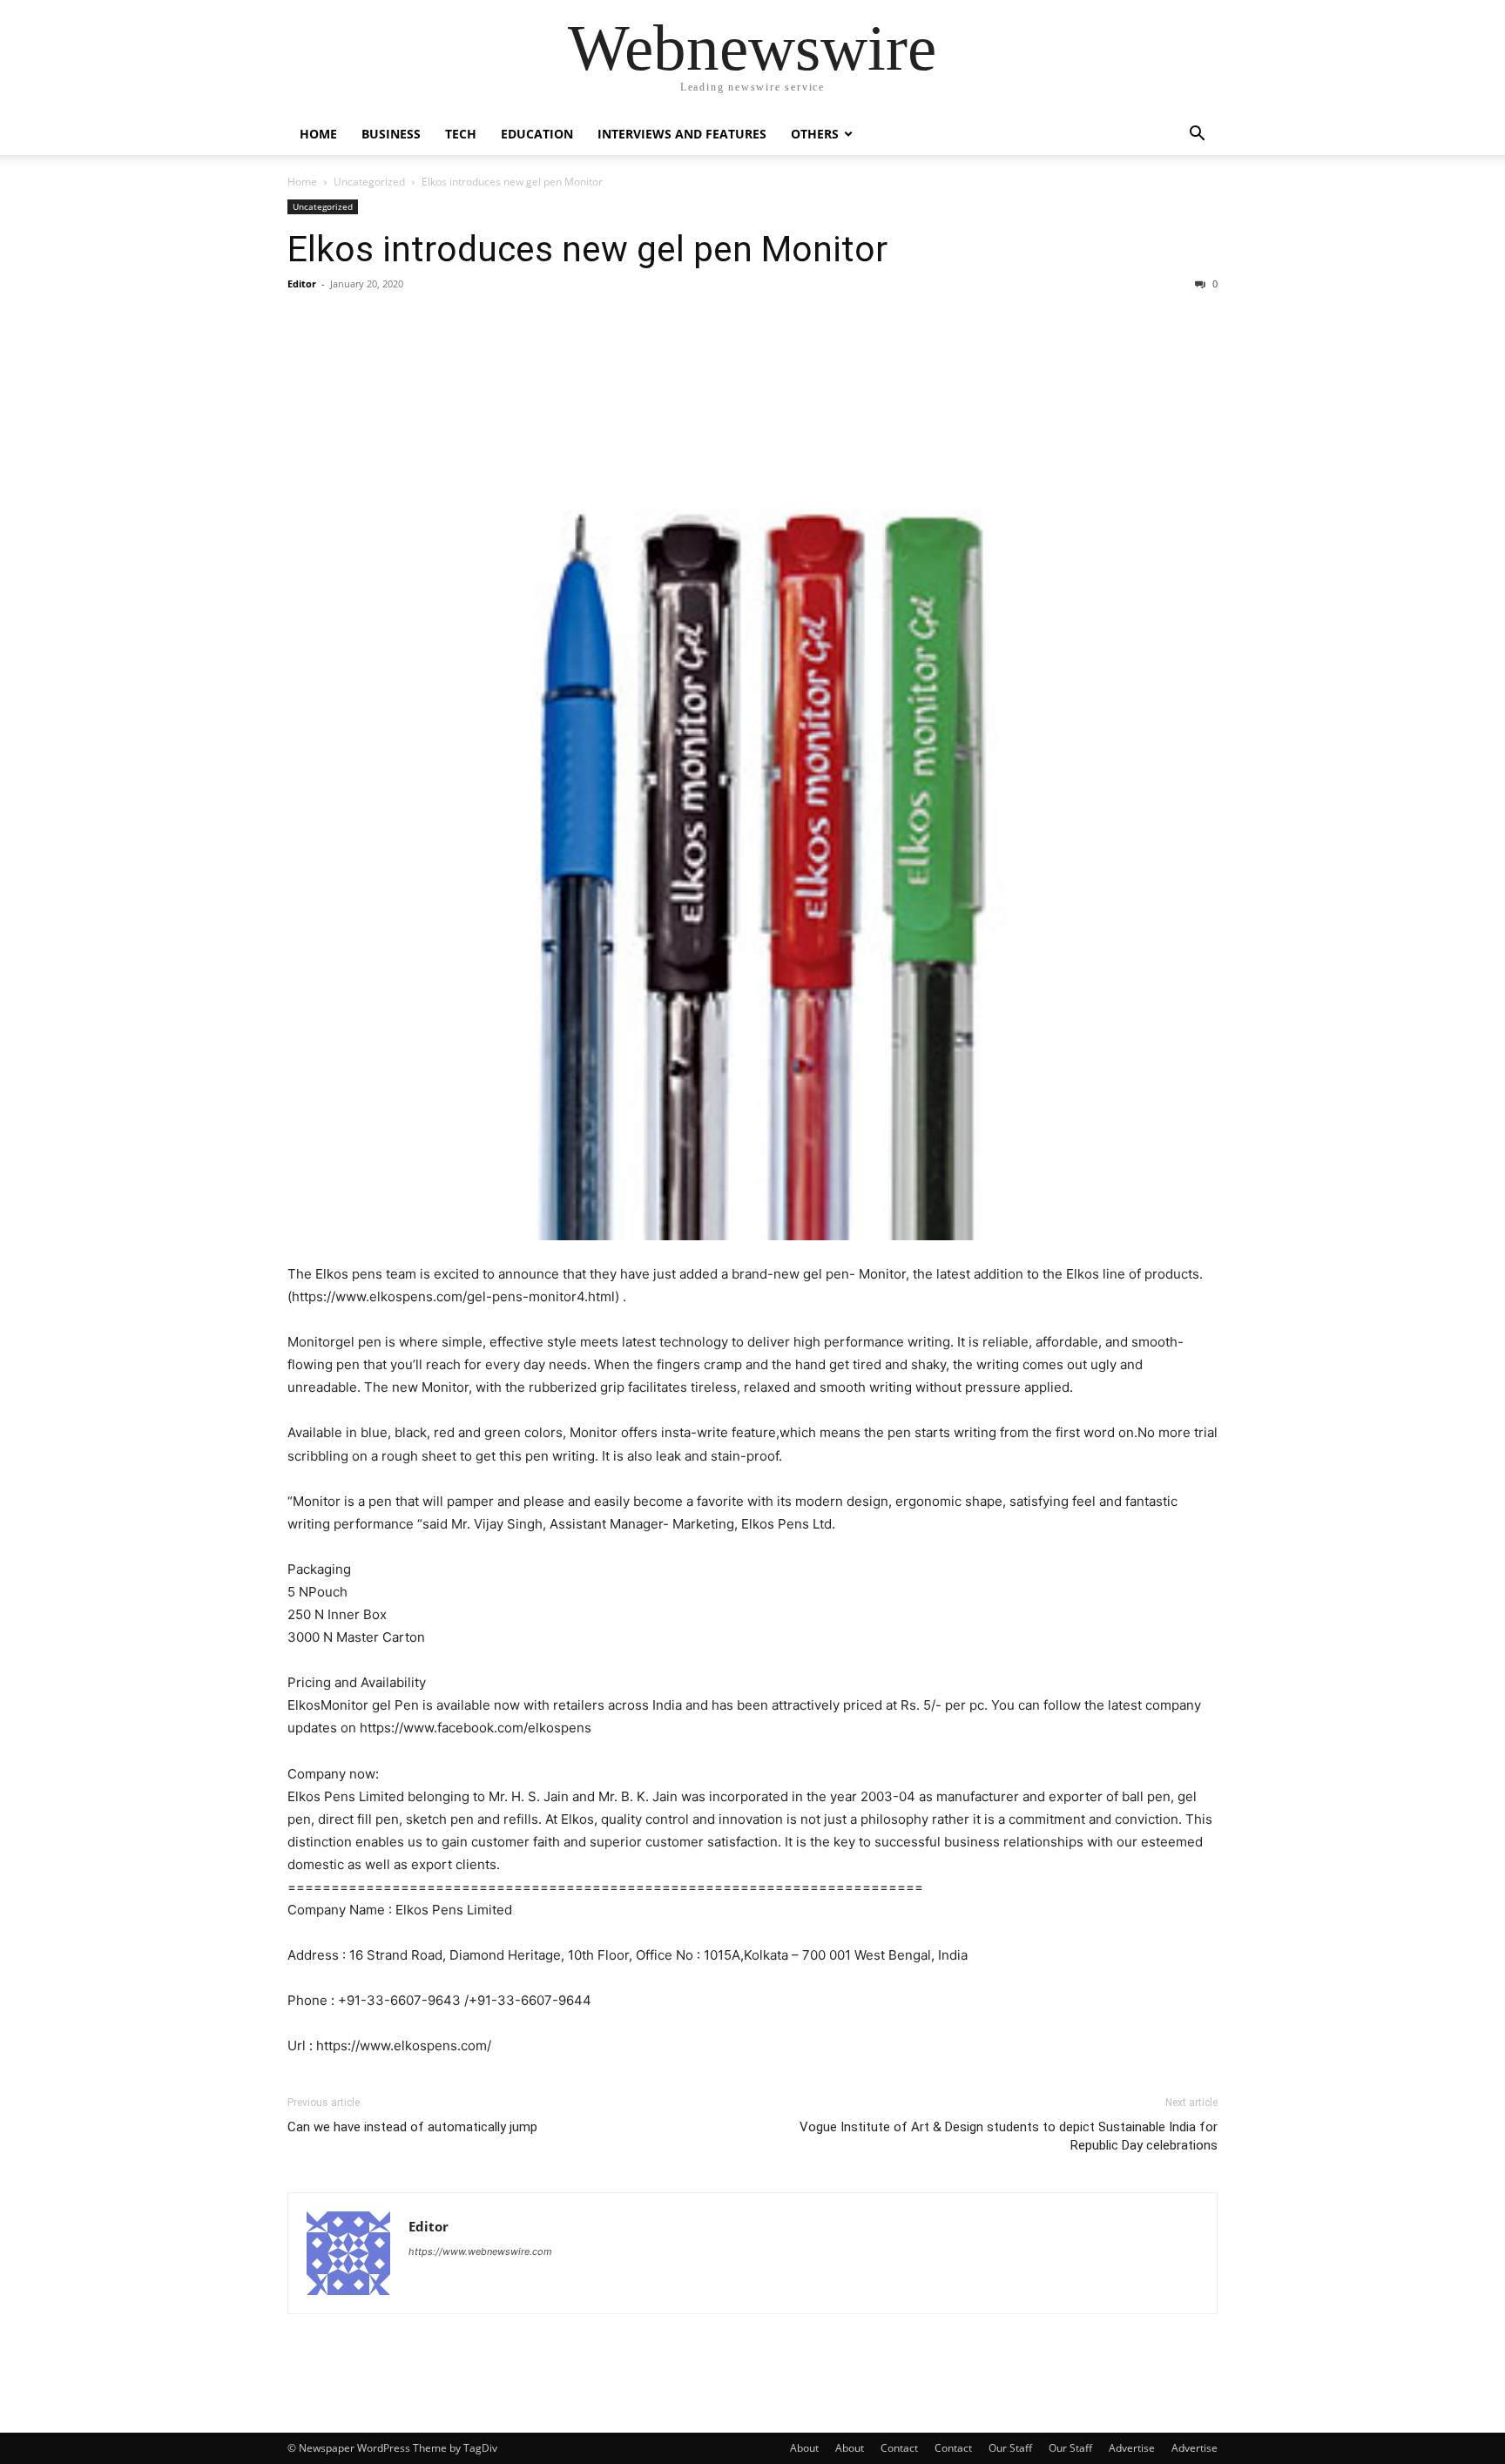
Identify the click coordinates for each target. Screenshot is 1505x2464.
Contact (899, 2448)
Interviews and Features (682, 134)
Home (318, 134)
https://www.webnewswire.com (480, 2251)
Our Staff (1010, 2448)
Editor (302, 284)
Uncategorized (369, 182)
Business (391, 134)
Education (537, 134)
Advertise (1132, 2448)
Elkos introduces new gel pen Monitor (587, 249)
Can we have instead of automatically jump (412, 2127)
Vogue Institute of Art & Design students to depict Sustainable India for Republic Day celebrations (1009, 2136)
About (804, 2448)
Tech (461, 134)
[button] (1197, 135)
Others (815, 134)
